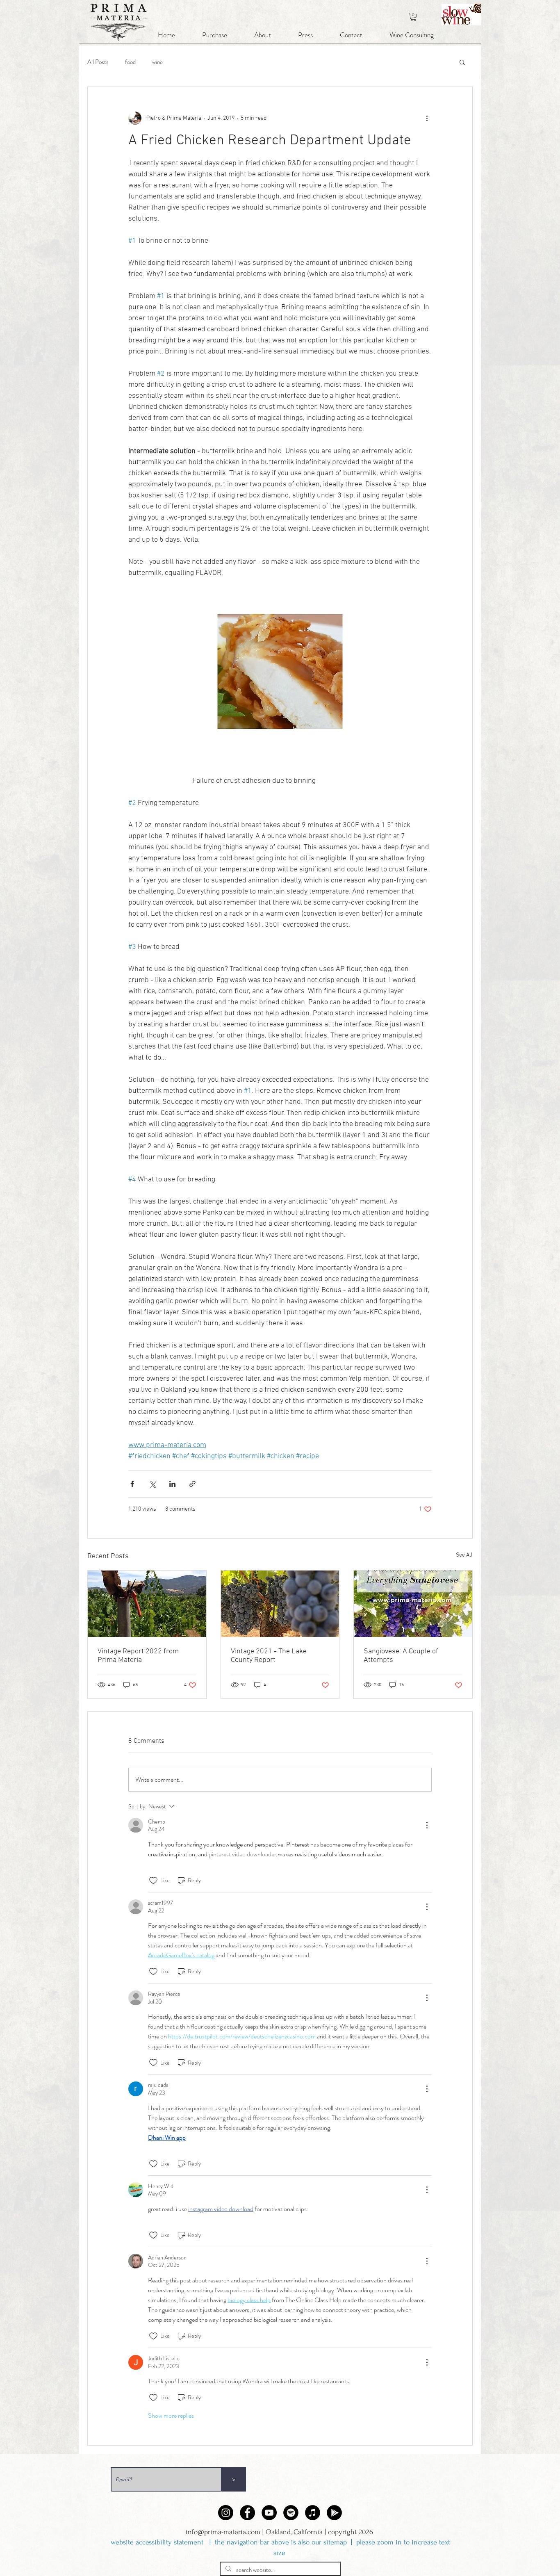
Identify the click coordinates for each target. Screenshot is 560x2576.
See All (464, 1555)
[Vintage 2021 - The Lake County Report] (280, 1604)
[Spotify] (291, 2513)
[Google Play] (334, 2513)
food (130, 62)
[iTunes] (313, 2513)
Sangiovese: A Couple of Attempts (401, 1656)
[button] (413, 17)
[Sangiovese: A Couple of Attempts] (413, 1604)
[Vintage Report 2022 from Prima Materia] (147, 1604)
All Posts (98, 62)
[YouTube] (269, 2513)
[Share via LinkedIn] (172, 1484)
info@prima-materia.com (223, 2532)
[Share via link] (192, 1484)
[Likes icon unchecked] (153, 1881)
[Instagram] (226, 2513)
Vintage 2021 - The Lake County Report (269, 1656)
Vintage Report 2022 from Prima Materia (138, 1656)
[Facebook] (247, 2513)
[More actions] (427, 118)
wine (157, 62)
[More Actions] (427, 1825)
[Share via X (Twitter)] (152, 1484)
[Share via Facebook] (132, 1484)
